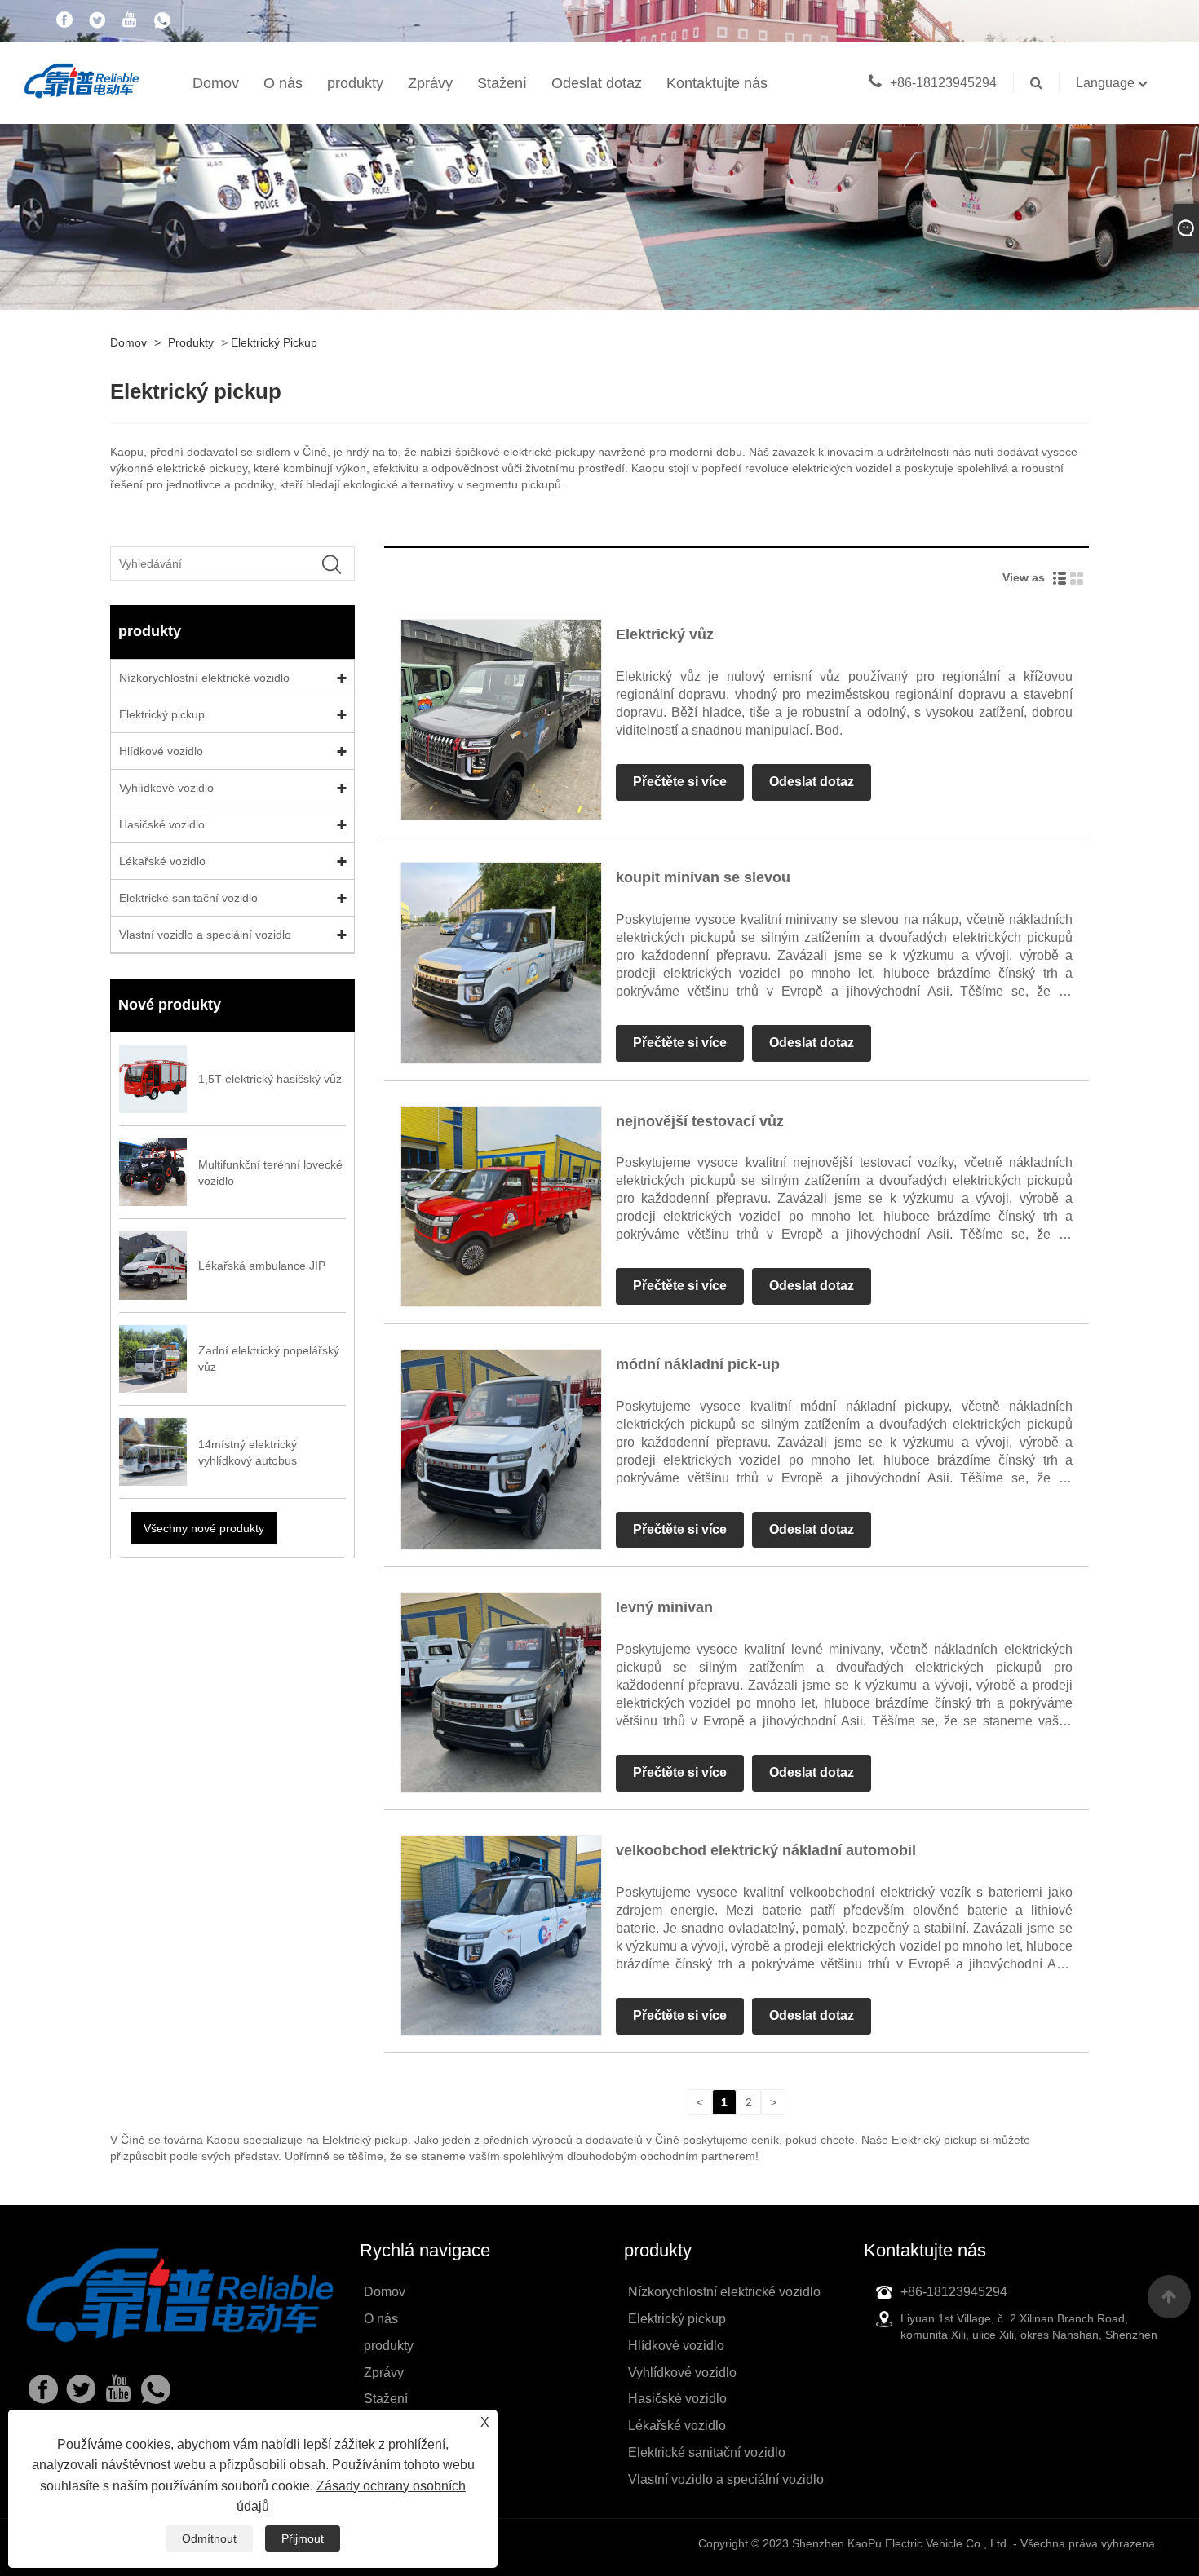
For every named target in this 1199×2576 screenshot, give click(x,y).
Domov (216, 83)
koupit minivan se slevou (703, 877)
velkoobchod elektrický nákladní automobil (766, 1850)
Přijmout (303, 2538)
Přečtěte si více (680, 782)
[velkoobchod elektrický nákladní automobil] (501, 1935)
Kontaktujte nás (717, 83)
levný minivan (664, 1607)
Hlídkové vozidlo (161, 751)
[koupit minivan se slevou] (501, 962)
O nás (283, 83)
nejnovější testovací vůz (700, 1121)
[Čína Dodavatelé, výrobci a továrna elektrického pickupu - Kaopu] (81, 79)
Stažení (502, 83)
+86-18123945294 (943, 83)
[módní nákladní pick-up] (501, 1448)
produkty (355, 83)
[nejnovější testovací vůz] (501, 1205)
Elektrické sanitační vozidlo (188, 898)
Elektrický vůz (665, 634)
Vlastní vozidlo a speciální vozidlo (205, 935)
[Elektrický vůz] (501, 719)
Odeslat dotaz (597, 83)
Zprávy (430, 83)
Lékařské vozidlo (162, 861)
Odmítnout (209, 2538)
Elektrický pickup (274, 342)
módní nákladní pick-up (698, 1364)
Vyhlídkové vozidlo (166, 788)
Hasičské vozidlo (162, 824)
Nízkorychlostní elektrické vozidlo (204, 678)
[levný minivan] (501, 1691)
